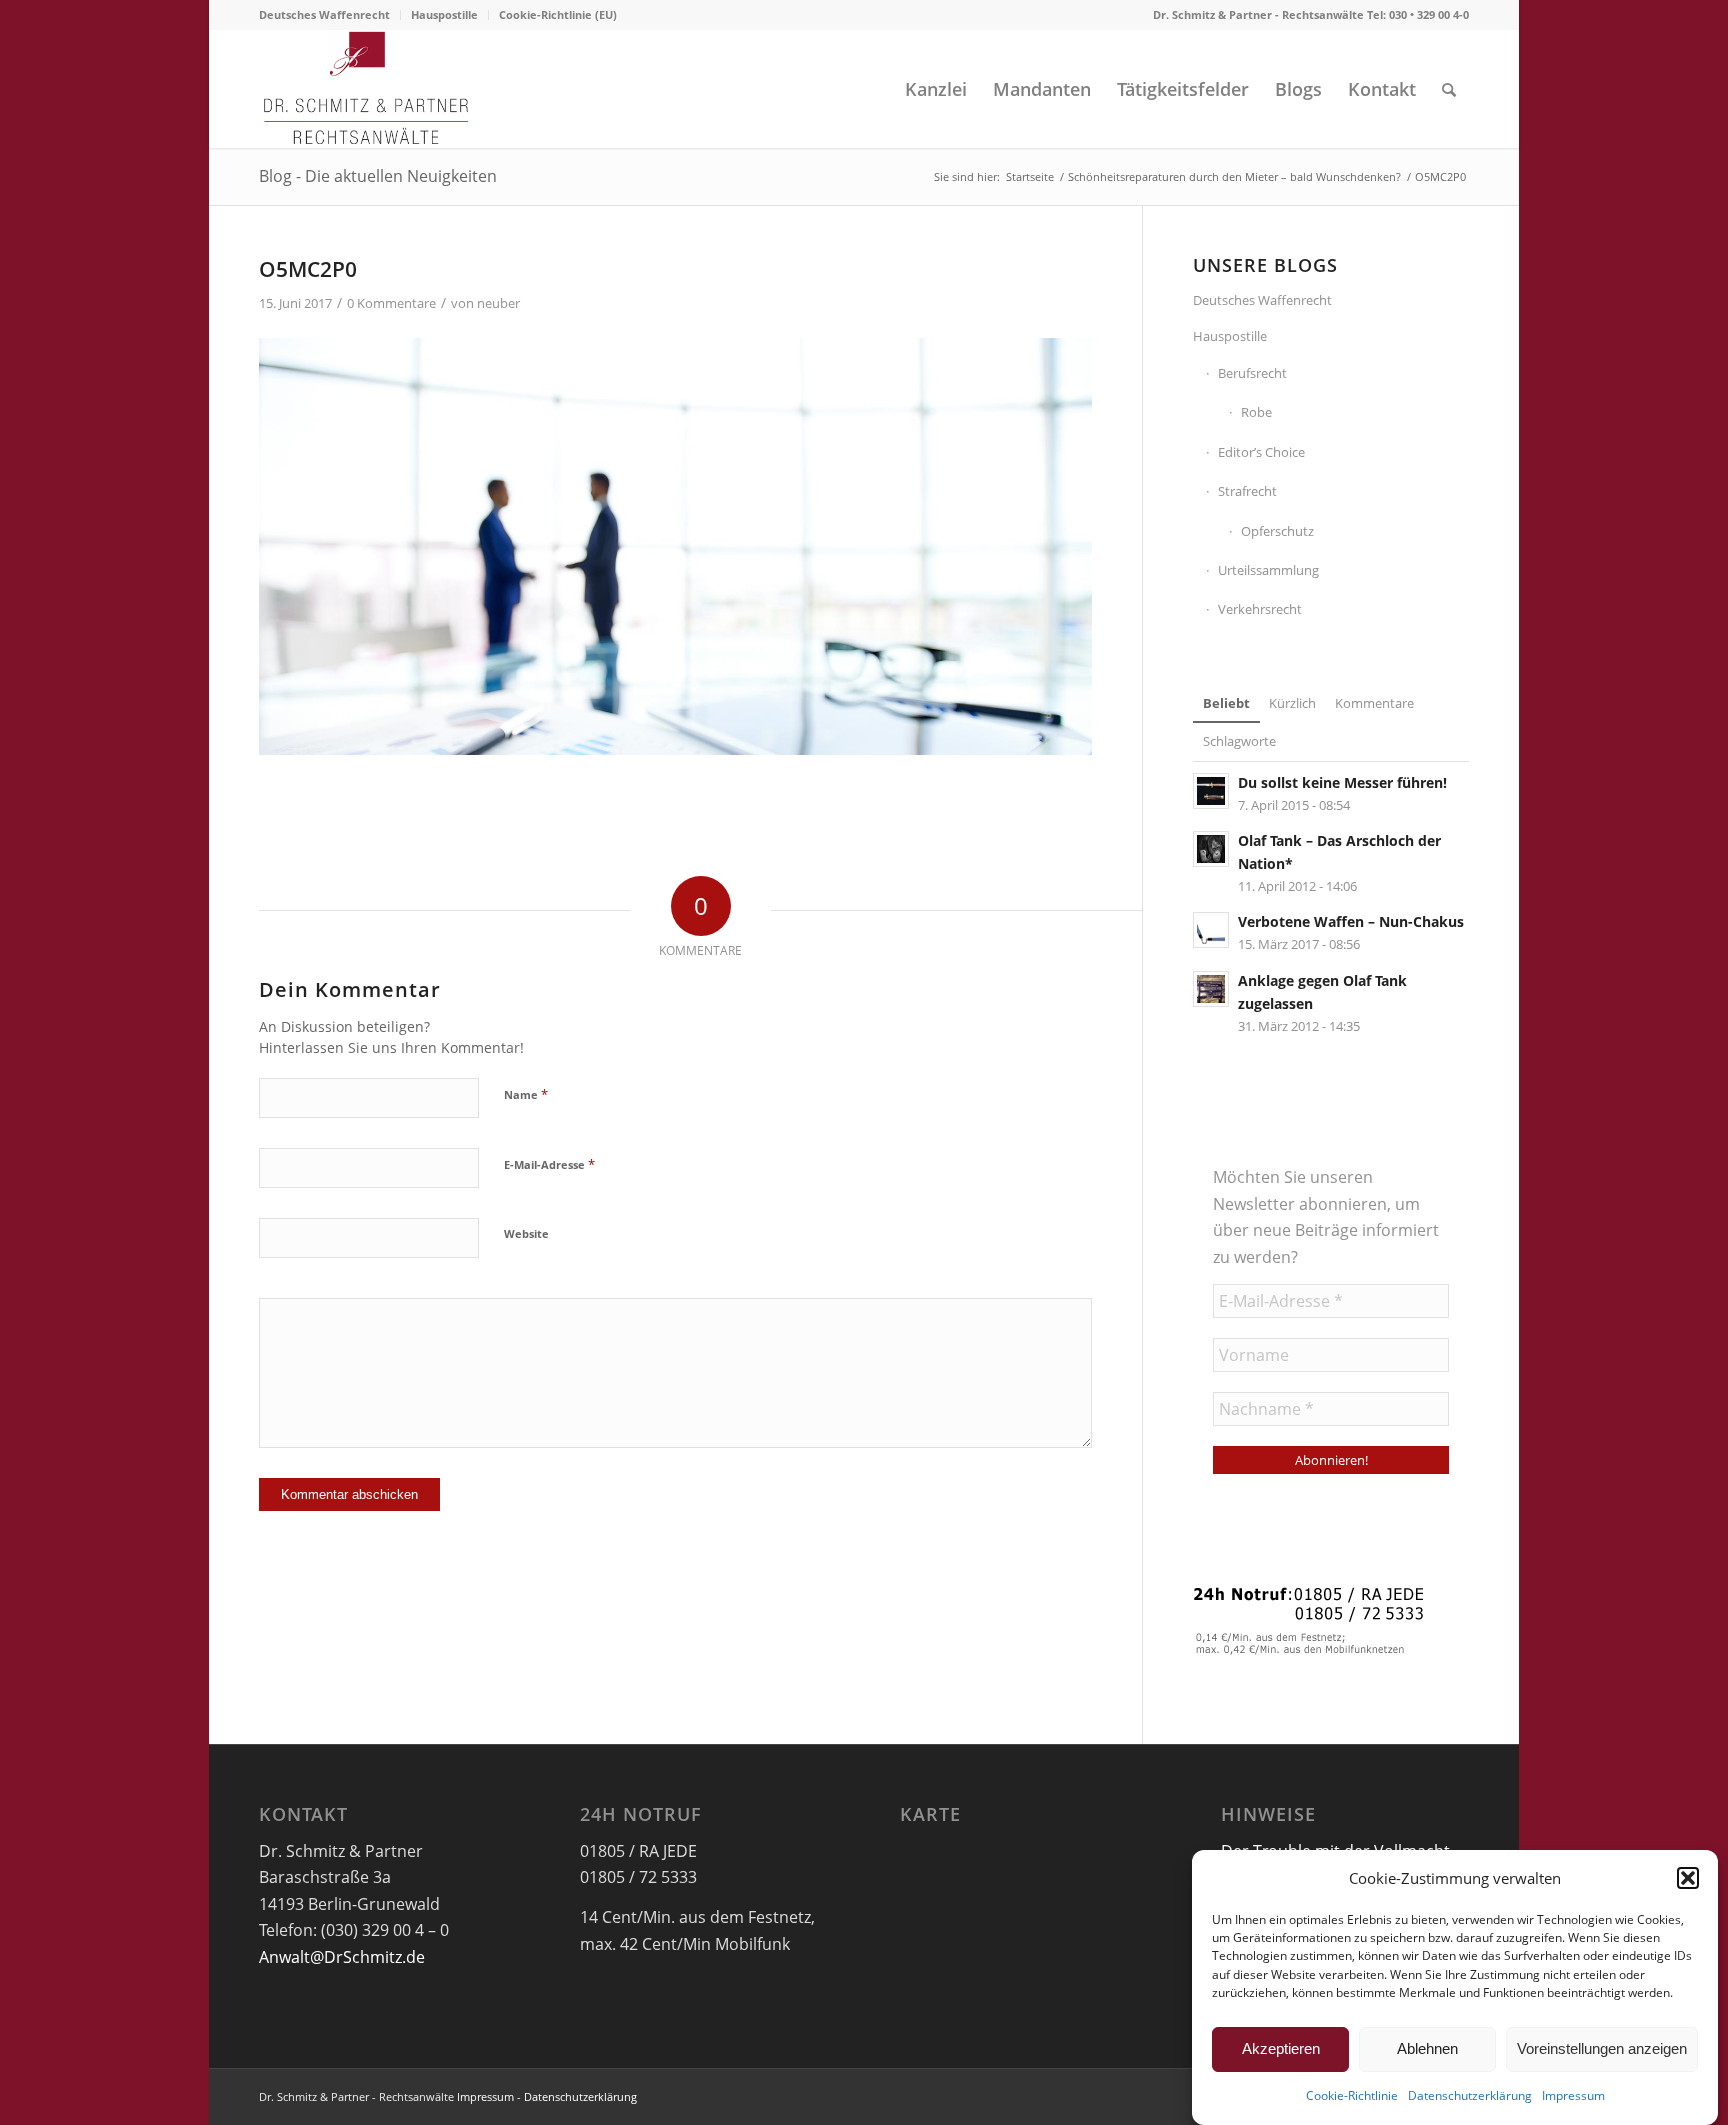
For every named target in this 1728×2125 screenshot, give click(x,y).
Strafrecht (1247, 491)
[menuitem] (330, 15)
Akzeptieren (1281, 2048)
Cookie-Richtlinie (1352, 2096)
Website (526, 1233)
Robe (1256, 412)
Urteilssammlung (1268, 570)
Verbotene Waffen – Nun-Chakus (1351, 921)
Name (526, 1094)
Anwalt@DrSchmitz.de (342, 1957)
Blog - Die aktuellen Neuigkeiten (378, 176)
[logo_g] (366, 89)
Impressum (1573, 2096)
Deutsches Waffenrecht (324, 14)
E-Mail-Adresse (549, 1164)
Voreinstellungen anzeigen (1602, 2048)
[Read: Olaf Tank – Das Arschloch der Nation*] (1211, 849)
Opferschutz (1277, 531)
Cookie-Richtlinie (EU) (558, 14)
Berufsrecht (1252, 373)
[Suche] (1449, 89)
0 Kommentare (391, 303)
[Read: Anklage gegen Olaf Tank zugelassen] (1211, 989)
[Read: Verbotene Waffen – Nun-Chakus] (1211, 930)
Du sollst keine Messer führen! (1342, 782)
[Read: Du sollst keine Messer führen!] (1211, 791)
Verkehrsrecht (1260, 609)
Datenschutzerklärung (1470, 2096)
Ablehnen (1427, 2048)
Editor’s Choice (1261, 452)
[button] (1688, 1878)
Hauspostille (444, 14)
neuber (498, 303)
